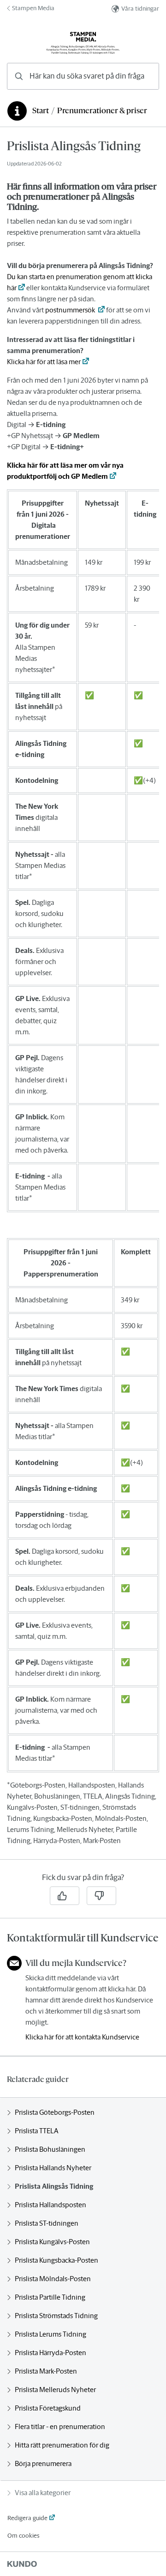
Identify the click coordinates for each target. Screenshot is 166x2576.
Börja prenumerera (43, 2463)
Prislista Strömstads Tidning (56, 2316)
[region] (83, 999)
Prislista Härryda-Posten (50, 2353)
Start (41, 111)
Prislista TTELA (37, 2131)
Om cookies (23, 2536)
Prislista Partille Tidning (50, 2297)
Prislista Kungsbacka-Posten (56, 2260)
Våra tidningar (140, 9)
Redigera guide (27, 2518)
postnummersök (71, 310)
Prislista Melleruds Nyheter (55, 2390)
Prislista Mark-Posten (46, 2371)
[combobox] (83, 76)
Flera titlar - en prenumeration (60, 2426)
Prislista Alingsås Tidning (54, 2186)
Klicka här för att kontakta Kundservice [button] (82, 2037)
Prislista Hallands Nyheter (53, 2168)
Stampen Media (33, 8)
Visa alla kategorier (43, 2493)
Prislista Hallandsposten (50, 2205)
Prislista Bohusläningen (50, 2149)
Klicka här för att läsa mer (44, 362)
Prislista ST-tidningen (47, 2223)
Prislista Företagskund (48, 2408)
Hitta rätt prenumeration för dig (62, 2445)
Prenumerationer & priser (102, 111)
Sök (140, 76)
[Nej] (101, 1896)
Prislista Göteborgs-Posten (55, 2112)
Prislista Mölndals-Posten (53, 2279)
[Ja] (65, 1896)
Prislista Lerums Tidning (50, 2334)
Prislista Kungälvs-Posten (52, 2242)
